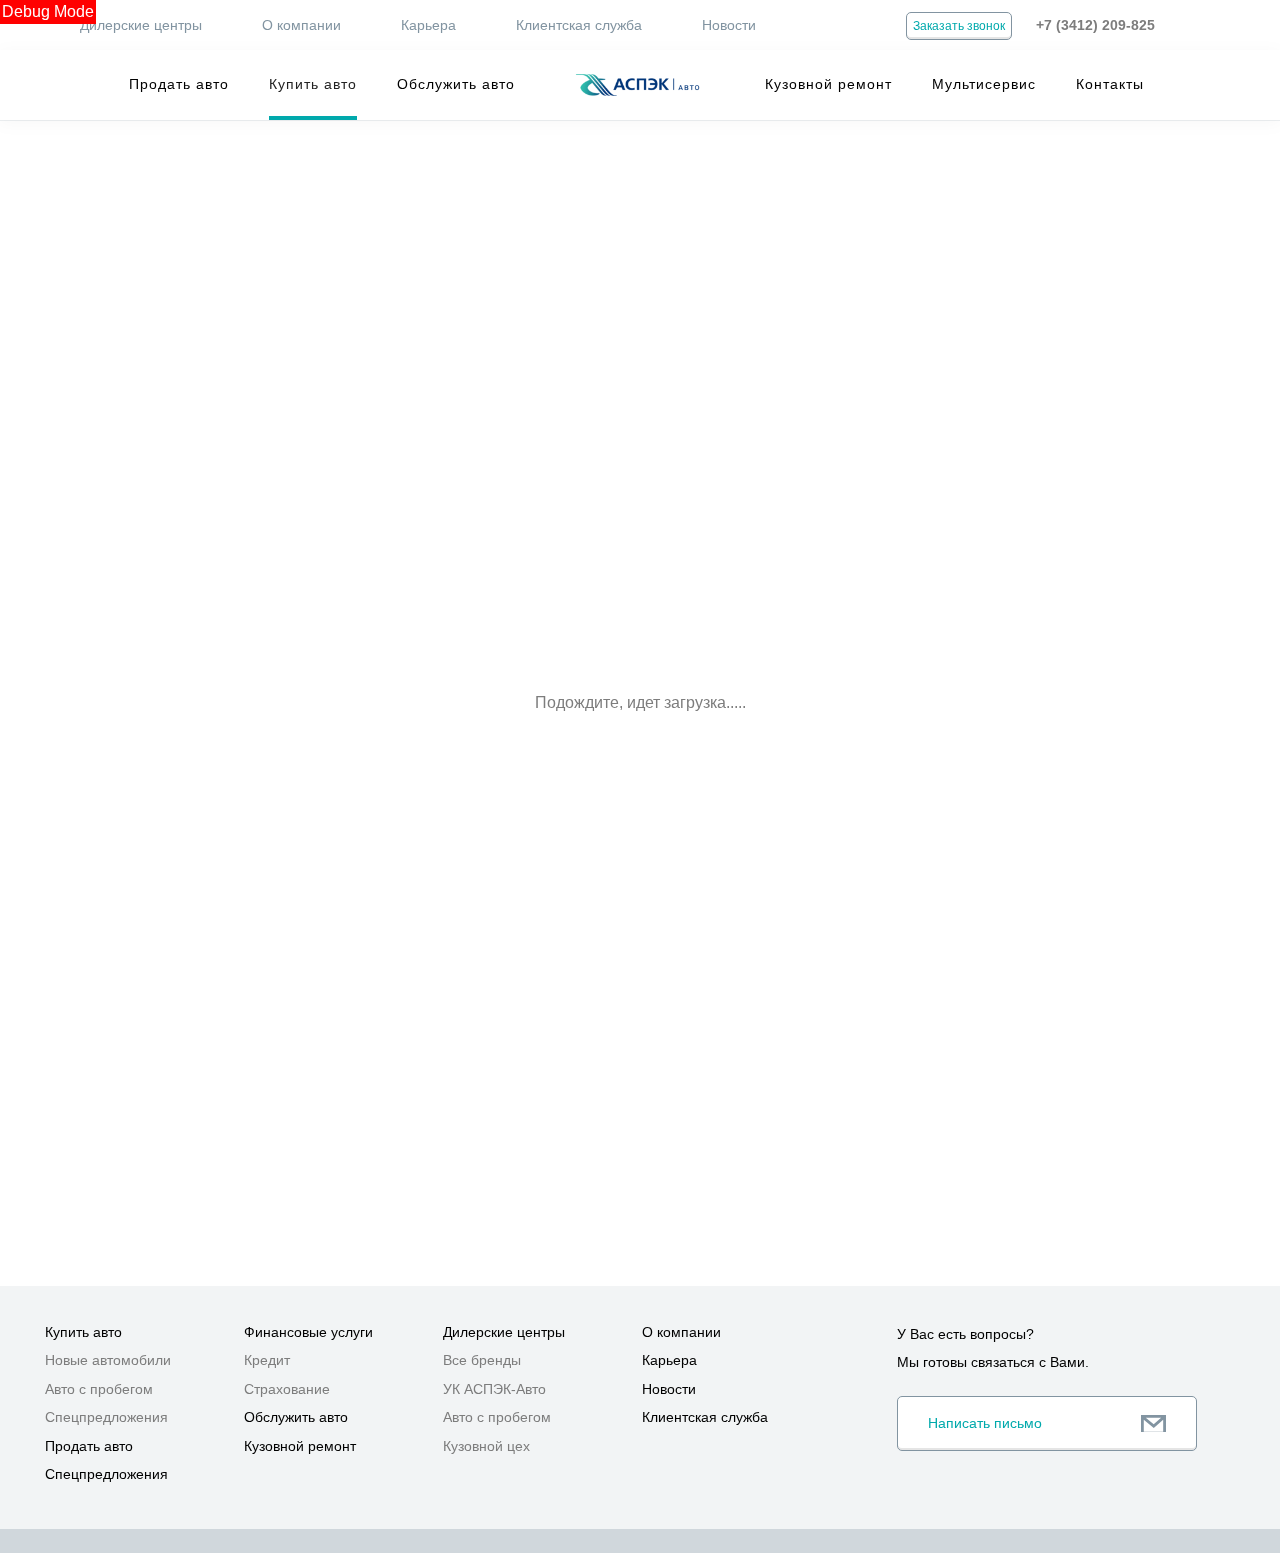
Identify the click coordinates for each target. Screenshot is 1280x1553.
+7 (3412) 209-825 (1095, 25)
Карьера (428, 25)
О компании (301, 25)
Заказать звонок (959, 26)
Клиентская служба (579, 25)
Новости (729, 25)
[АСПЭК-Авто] (637, 85)
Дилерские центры (141, 25)
